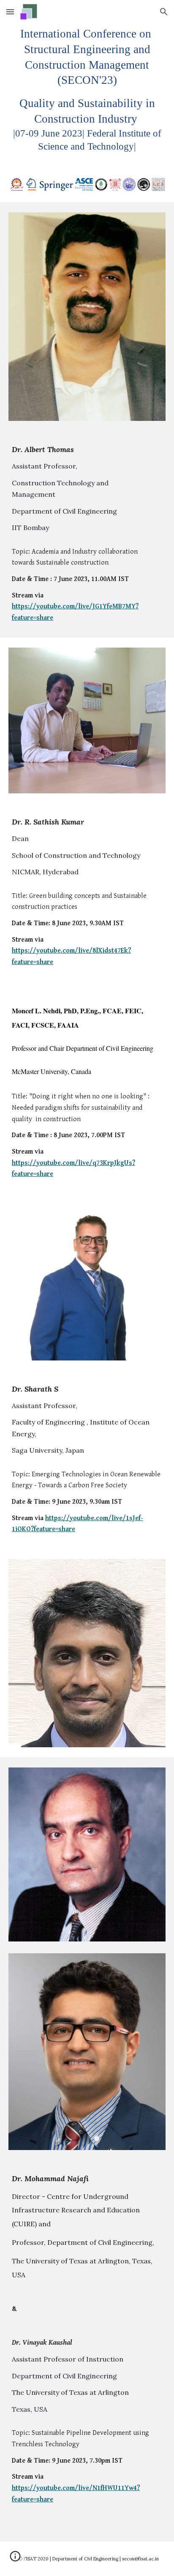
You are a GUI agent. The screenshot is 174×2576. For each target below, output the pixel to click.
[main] (87, 90)
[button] (10, 12)
